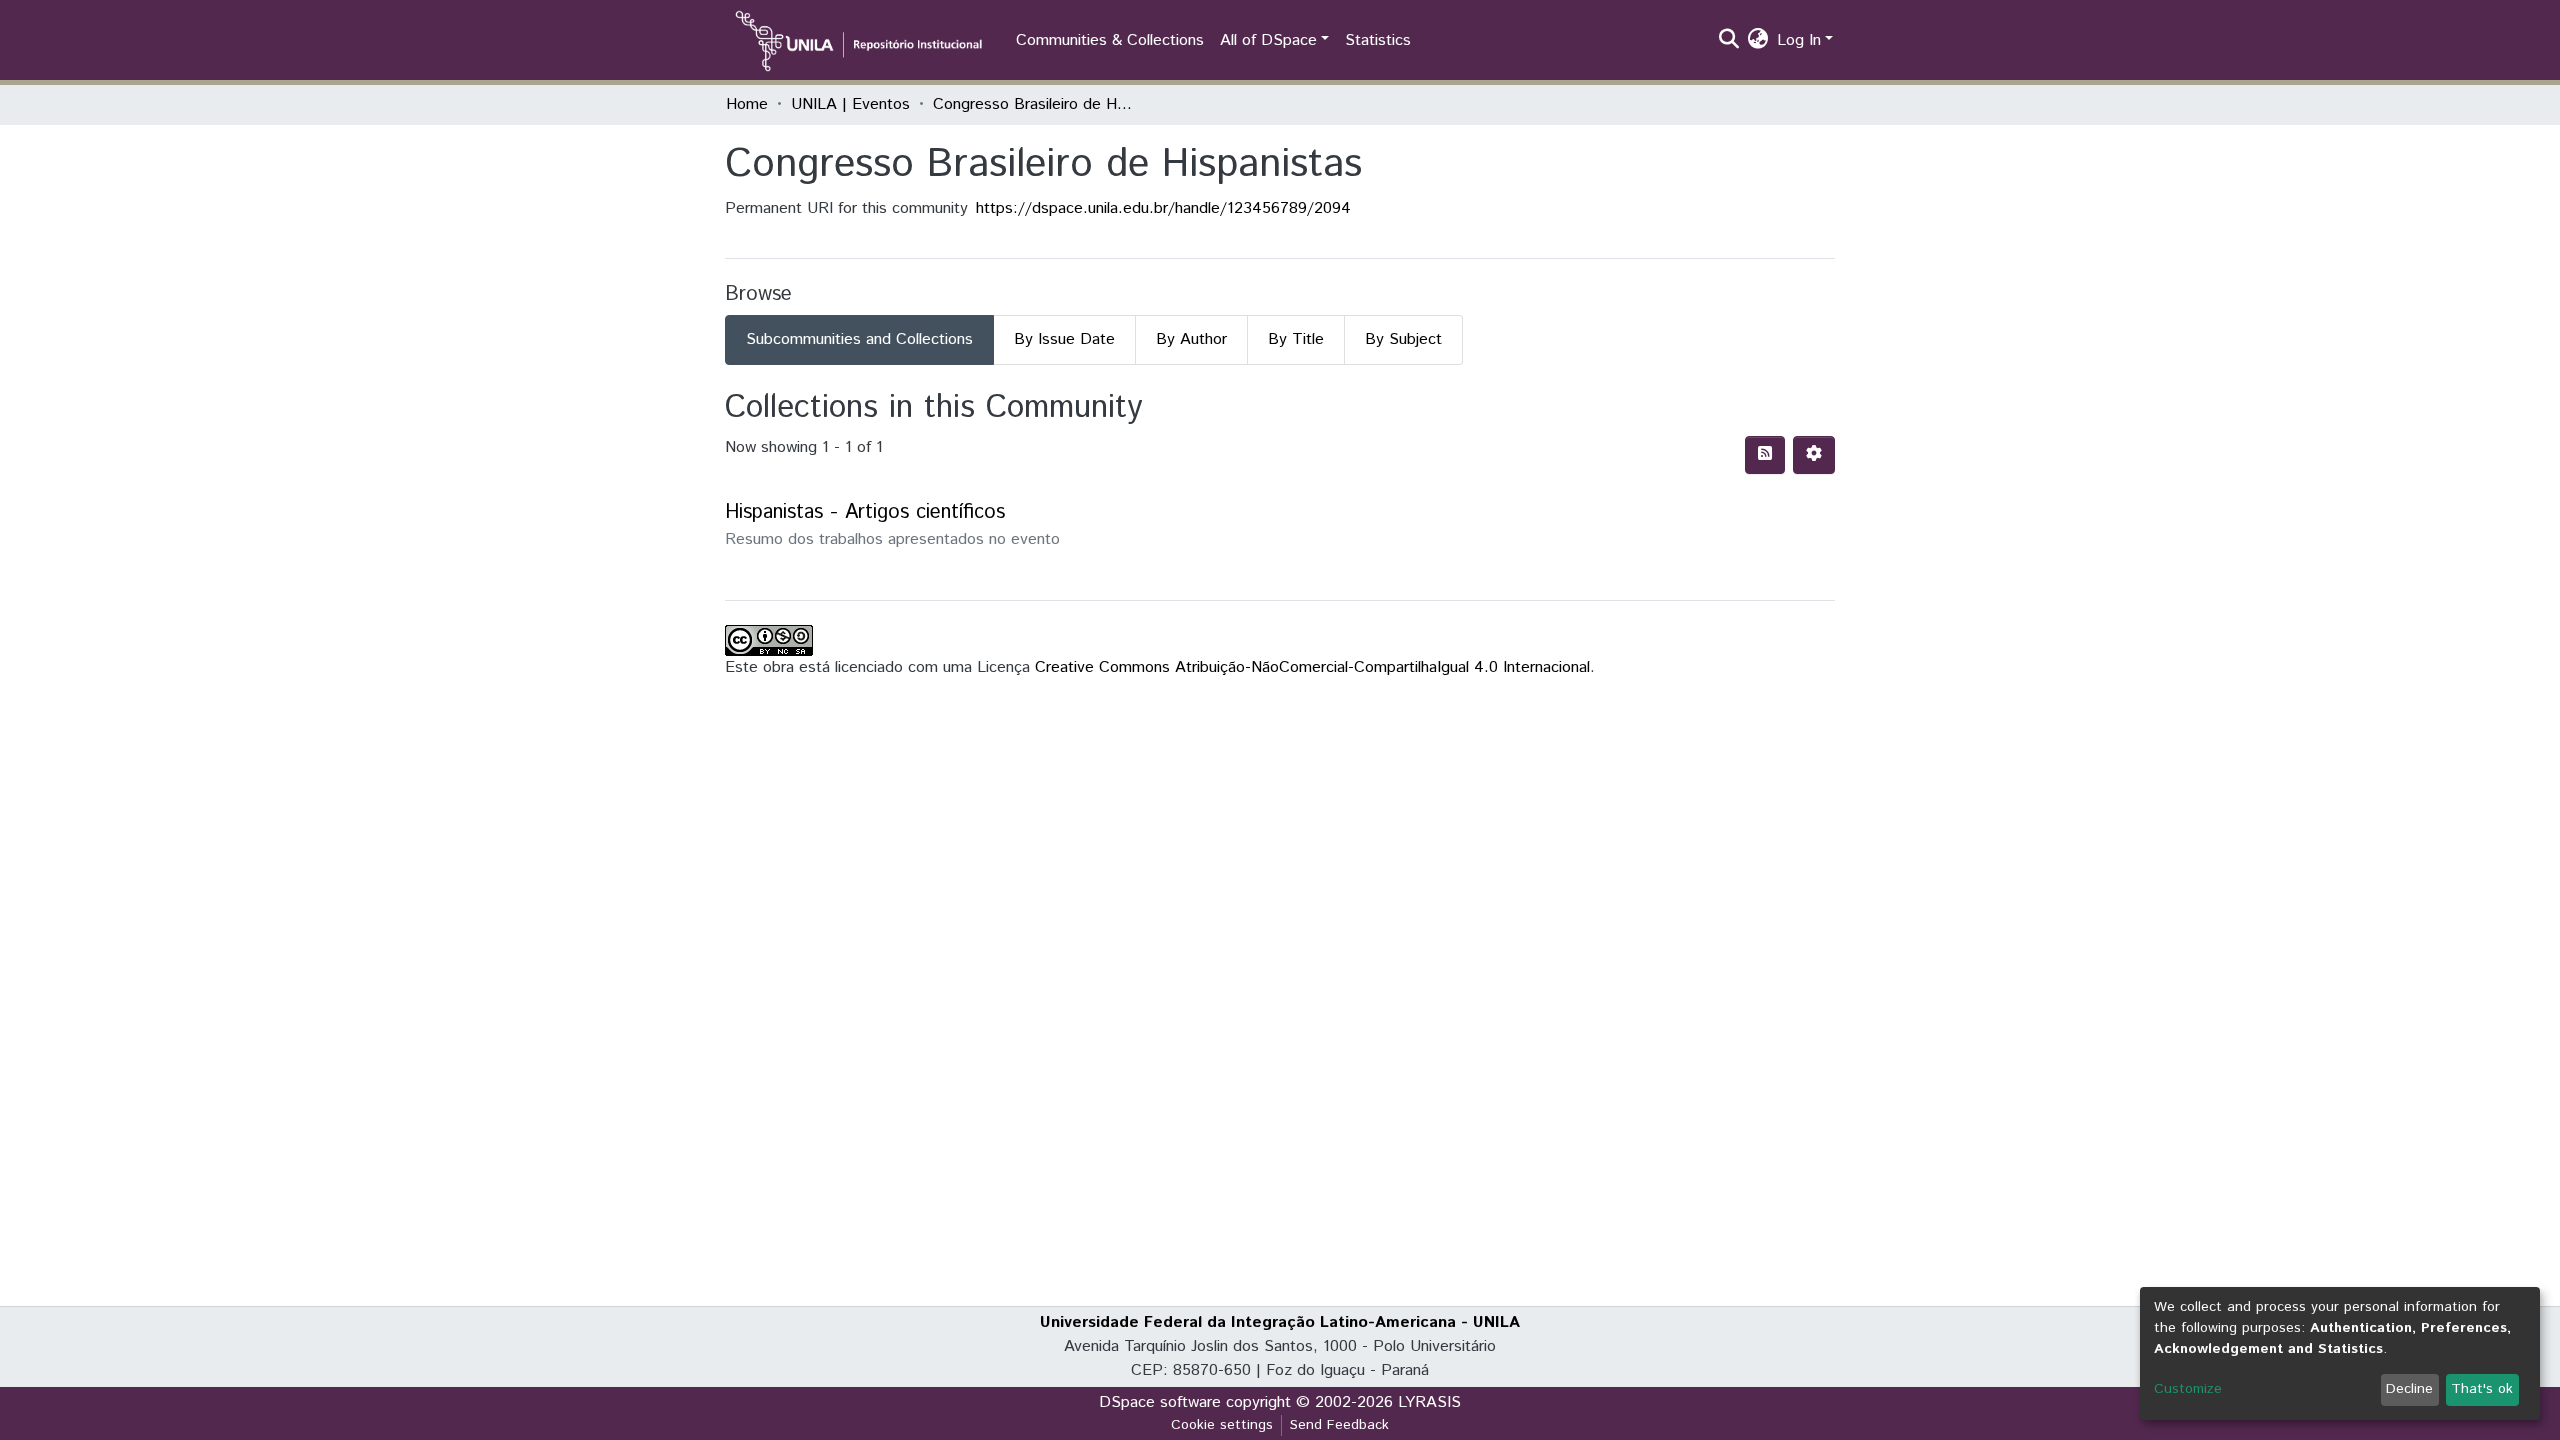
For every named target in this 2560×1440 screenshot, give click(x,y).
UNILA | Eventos (850, 104)
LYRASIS (1429, 1402)
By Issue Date (1064, 339)
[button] (1758, 41)
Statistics (1378, 40)
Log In (1799, 40)
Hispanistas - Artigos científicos (865, 512)
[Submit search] (1729, 41)
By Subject (1403, 339)
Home (747, 104)
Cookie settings (1222, 1425)
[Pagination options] (1814, 455)
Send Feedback (1339, 1425)
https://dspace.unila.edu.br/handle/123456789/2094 (1163, 208)
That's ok (2482, 1389)
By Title (1296, 339)
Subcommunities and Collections (859, 339)
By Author (1191, 339)
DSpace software (1160, 1402)
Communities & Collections (1110, 40)
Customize (2188, 1389)
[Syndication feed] (1765, 455)
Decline (2409, 1389)
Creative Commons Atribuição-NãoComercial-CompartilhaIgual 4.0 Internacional (1312, 667)
